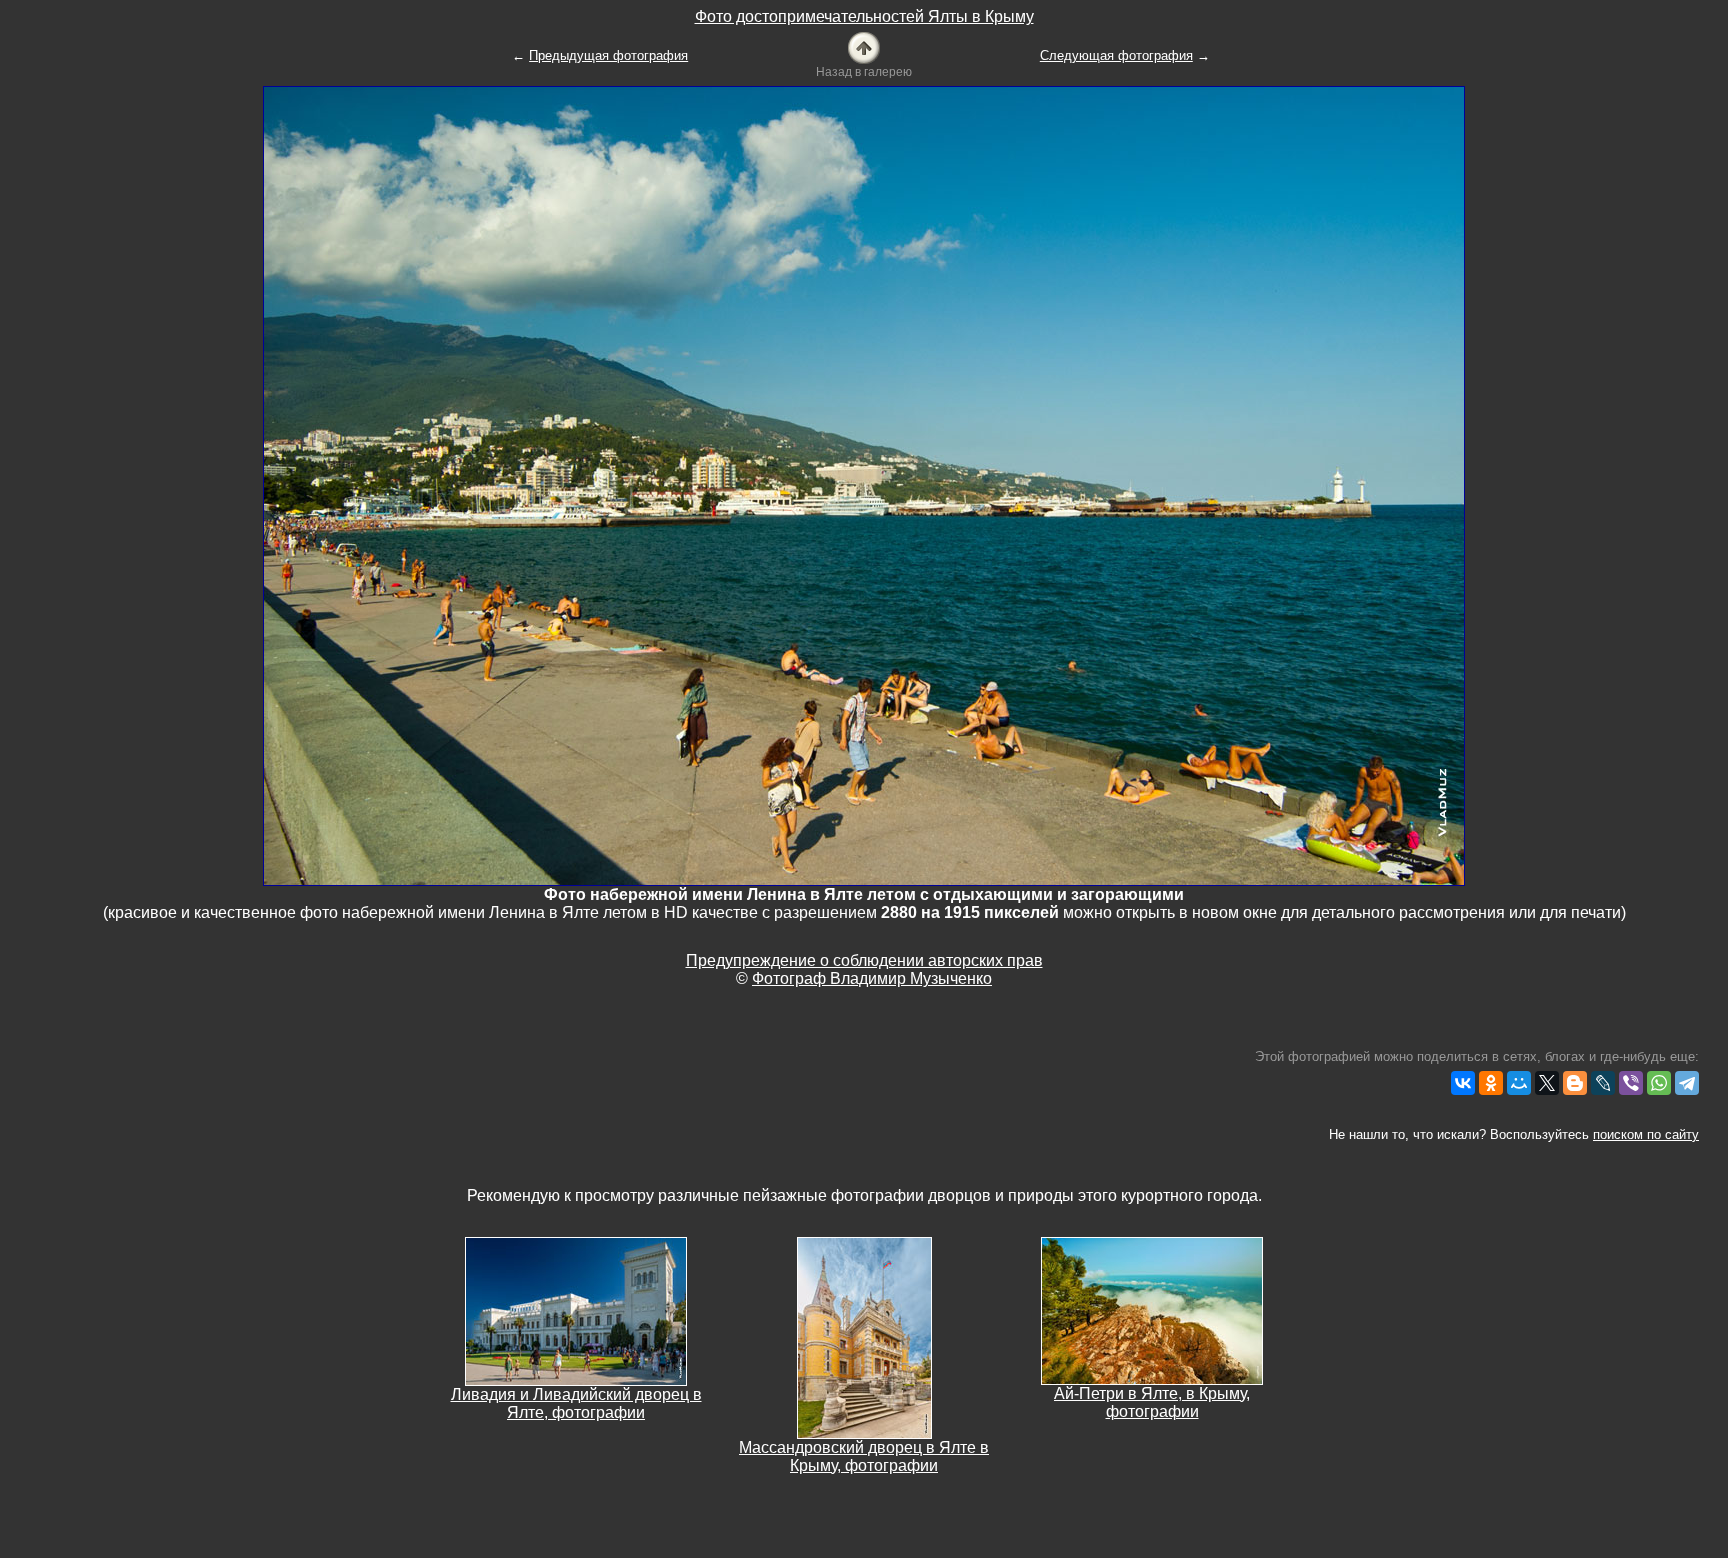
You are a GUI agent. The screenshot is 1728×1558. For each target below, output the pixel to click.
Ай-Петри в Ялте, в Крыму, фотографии (1152, 1402)
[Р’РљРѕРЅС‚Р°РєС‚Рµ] (1463, 1083)
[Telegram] (1687, 1083)
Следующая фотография (1116, 55)
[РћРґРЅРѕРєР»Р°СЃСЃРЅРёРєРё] (1491, 1083)
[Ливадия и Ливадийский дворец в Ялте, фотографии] (576, 1310)
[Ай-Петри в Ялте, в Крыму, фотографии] (1152, 1309)
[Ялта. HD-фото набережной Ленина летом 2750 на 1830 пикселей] (864, 484)
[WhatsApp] (1659, 1083)
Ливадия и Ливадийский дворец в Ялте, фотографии (576, 1403)
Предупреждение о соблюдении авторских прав (864, 960)
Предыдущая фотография (608, 55)
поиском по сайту (1646, 1134)
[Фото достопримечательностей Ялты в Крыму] (864, 46)
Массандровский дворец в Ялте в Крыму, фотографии (864, 1456)
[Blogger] (1575, 1083)
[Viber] (1631, 1083)
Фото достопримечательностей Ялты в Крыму (864, 16)
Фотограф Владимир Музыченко (872, 978)
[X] (1547, 1083)
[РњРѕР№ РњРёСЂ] (1519, 1083)
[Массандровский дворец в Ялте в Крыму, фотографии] (864, 1336)
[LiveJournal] (1603, 1083)
